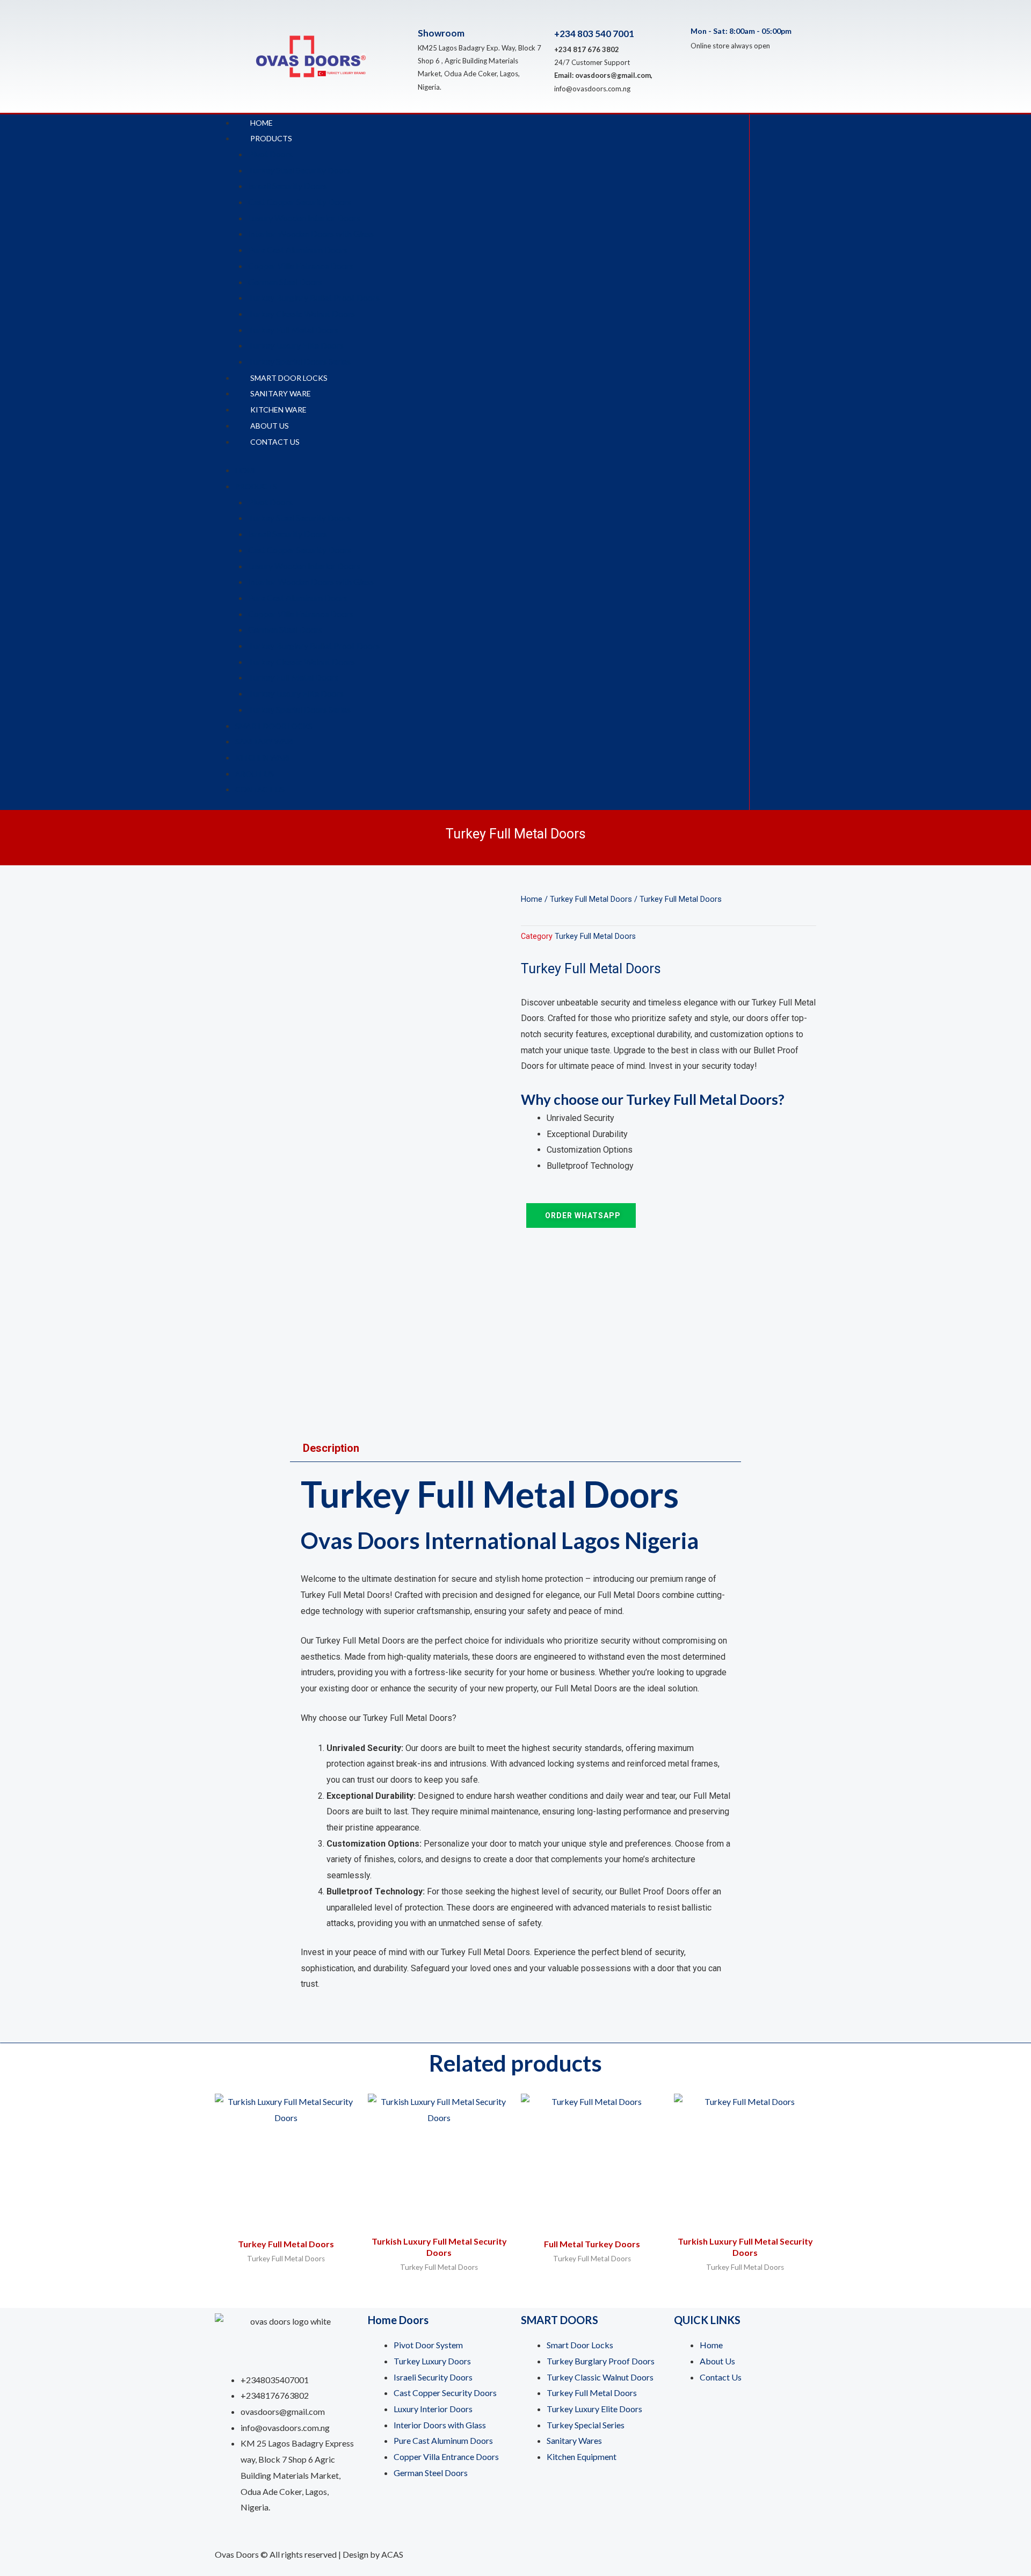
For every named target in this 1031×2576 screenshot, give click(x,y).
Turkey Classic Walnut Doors (302, 313)
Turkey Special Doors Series (299, 361)
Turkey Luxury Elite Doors (296, 345)
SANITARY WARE (281, 393)
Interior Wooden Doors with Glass (311, 233)
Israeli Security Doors (288, 186)
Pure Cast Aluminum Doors (298, 249)
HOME (262, 123)
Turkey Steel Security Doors (299, 170)
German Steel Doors (285, 282)
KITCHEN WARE (278, 410)
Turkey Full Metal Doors (293, 330)
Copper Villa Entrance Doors (301, 266)
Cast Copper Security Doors (300, 202)
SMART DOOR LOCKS (289, 378)
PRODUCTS (271, 138)
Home (532, 899)
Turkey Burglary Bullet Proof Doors (314, 297)
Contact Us (275, 442)
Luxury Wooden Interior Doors (304, 218)
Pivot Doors (270, 154)
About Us (270, 426)
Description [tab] (331, 1448)
